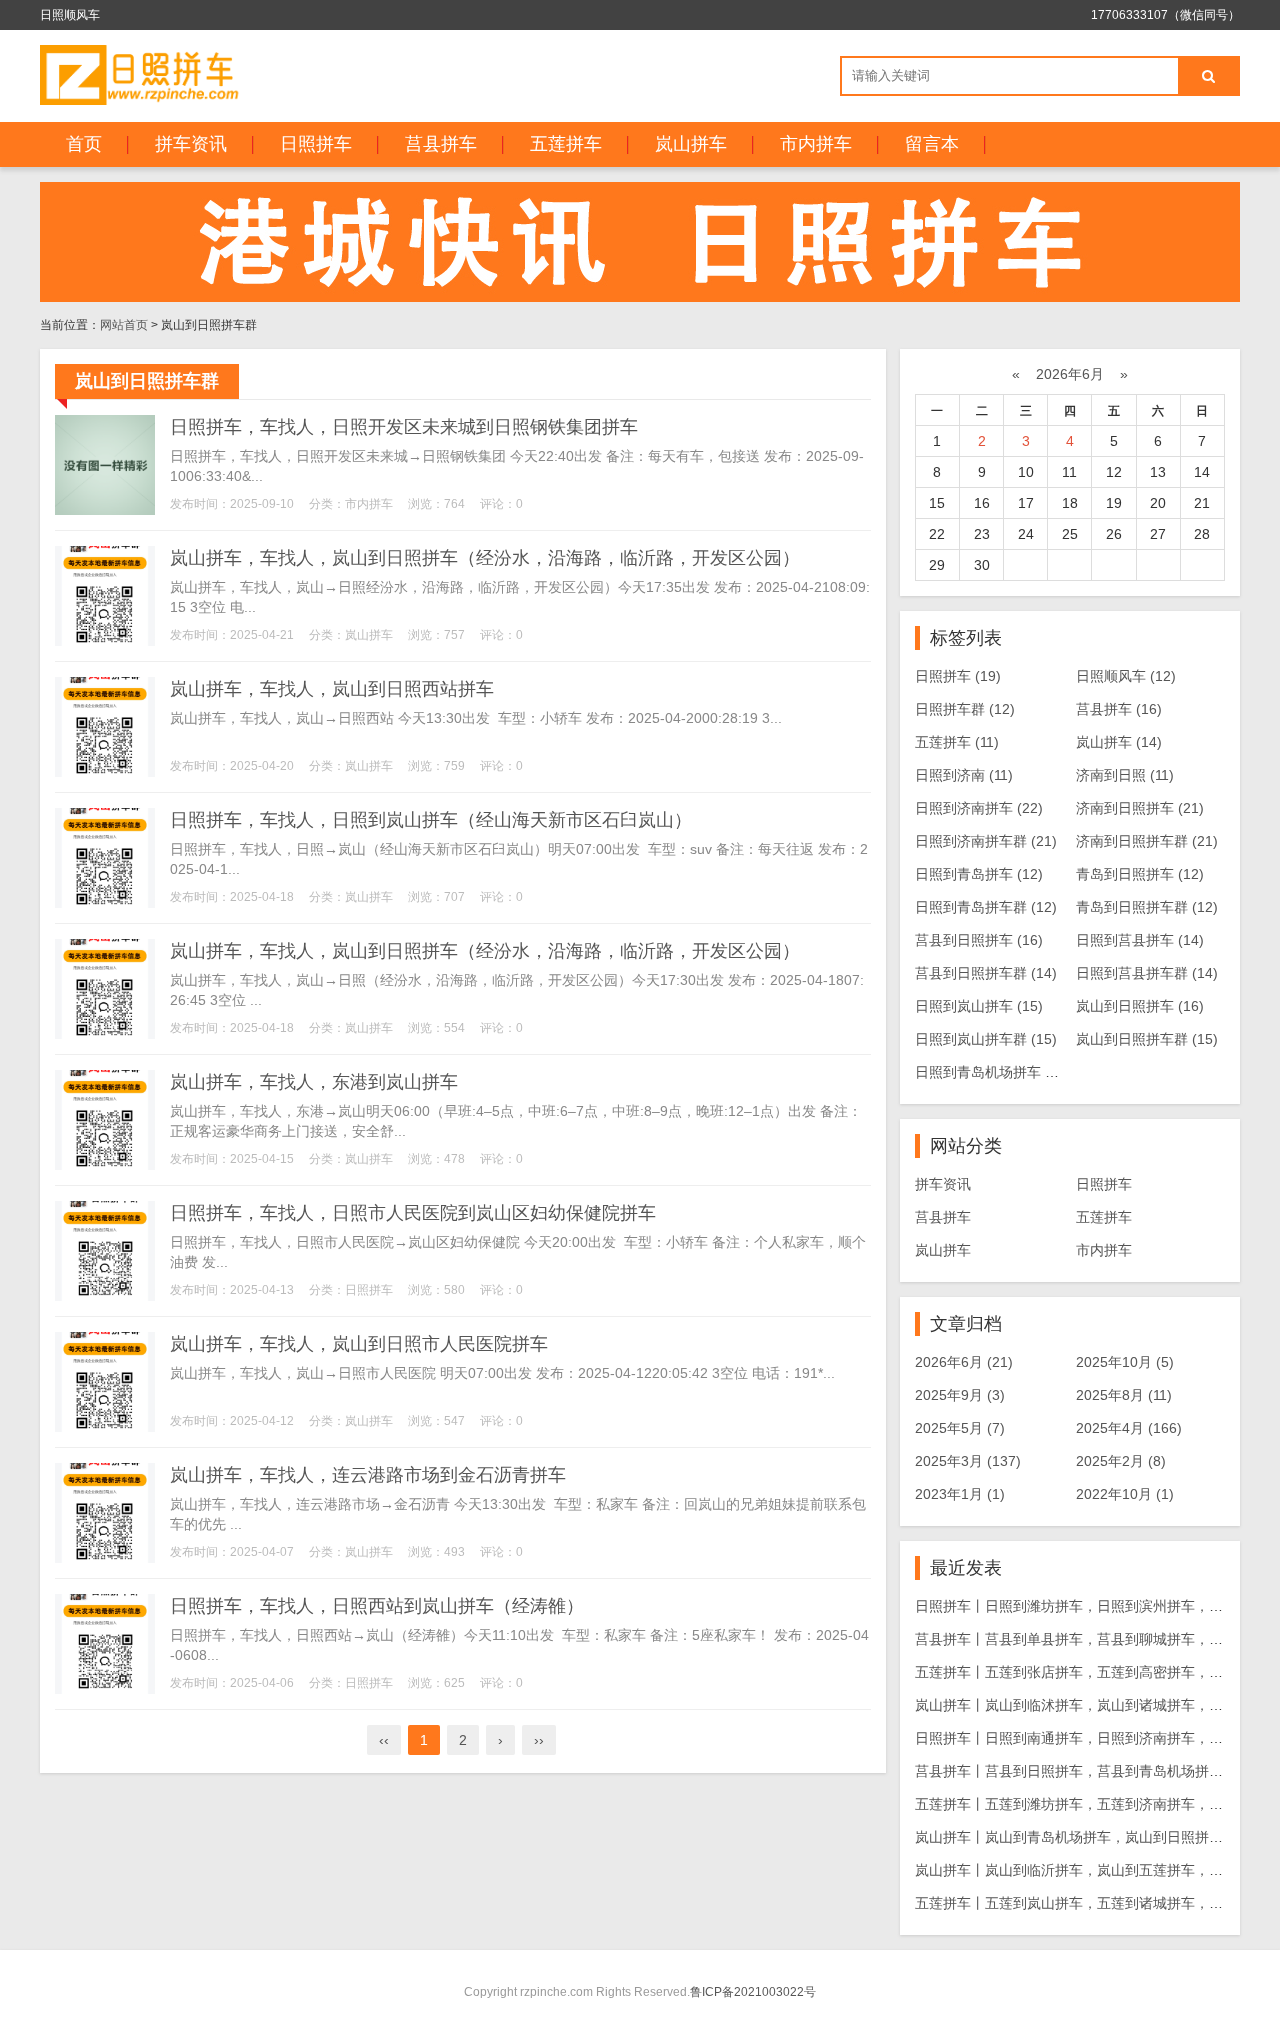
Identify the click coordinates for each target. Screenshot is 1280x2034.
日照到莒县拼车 (1140, 940)
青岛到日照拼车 (1140, 874)
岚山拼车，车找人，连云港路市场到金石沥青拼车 (368, 1475)
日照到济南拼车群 (986, 841)
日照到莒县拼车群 (1147, 973)
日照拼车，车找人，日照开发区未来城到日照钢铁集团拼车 (404, 427)
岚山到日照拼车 (1140, 1006)
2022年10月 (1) (1125, 1494)
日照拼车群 (965, 709)
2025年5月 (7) (960, 1428)
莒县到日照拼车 (979, 940)
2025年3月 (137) (968, 1461)
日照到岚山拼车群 (986, 1039)
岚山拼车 (691, 144)
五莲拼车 (566, 144)
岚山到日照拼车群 (1147, 1039)
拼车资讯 (191, 144)
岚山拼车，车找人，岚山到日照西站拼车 (332, 689)
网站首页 (124, 325)
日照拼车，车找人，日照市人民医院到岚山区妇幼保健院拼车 (413, 1213)
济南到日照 (1125, 775)
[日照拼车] (146, 75)
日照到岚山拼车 (979, 1006)
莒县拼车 (441, 144)
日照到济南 (964, 775)
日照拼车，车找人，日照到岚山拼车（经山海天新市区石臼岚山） (431, 820)
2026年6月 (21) (964, 1362)
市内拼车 (816, 144)
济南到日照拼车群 (1147, 841)
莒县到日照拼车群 (986, 973)
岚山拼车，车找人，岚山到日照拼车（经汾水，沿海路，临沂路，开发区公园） (485, 558)
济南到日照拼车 (1140, 808)
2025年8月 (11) (1124, 1395)
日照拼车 (316, 144)
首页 (84, 144)
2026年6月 (1070, 374)
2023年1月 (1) (960, 1494)
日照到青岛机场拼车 (993, 1072)
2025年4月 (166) (1129, 1428)
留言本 (932, 144)
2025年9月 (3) (960, 1395)
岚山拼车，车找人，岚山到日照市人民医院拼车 (359, 1344)
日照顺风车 (1126, 676)
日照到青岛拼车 (979, 874)
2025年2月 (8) (1121, 1461)
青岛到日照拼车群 (1147, 907)
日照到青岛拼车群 (986, 907)
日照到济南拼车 (979, 808)
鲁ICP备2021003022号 (753, 1992)
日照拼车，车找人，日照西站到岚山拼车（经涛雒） (377, 1606)
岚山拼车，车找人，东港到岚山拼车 (314, 1082)
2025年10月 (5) (1125, 1362)
